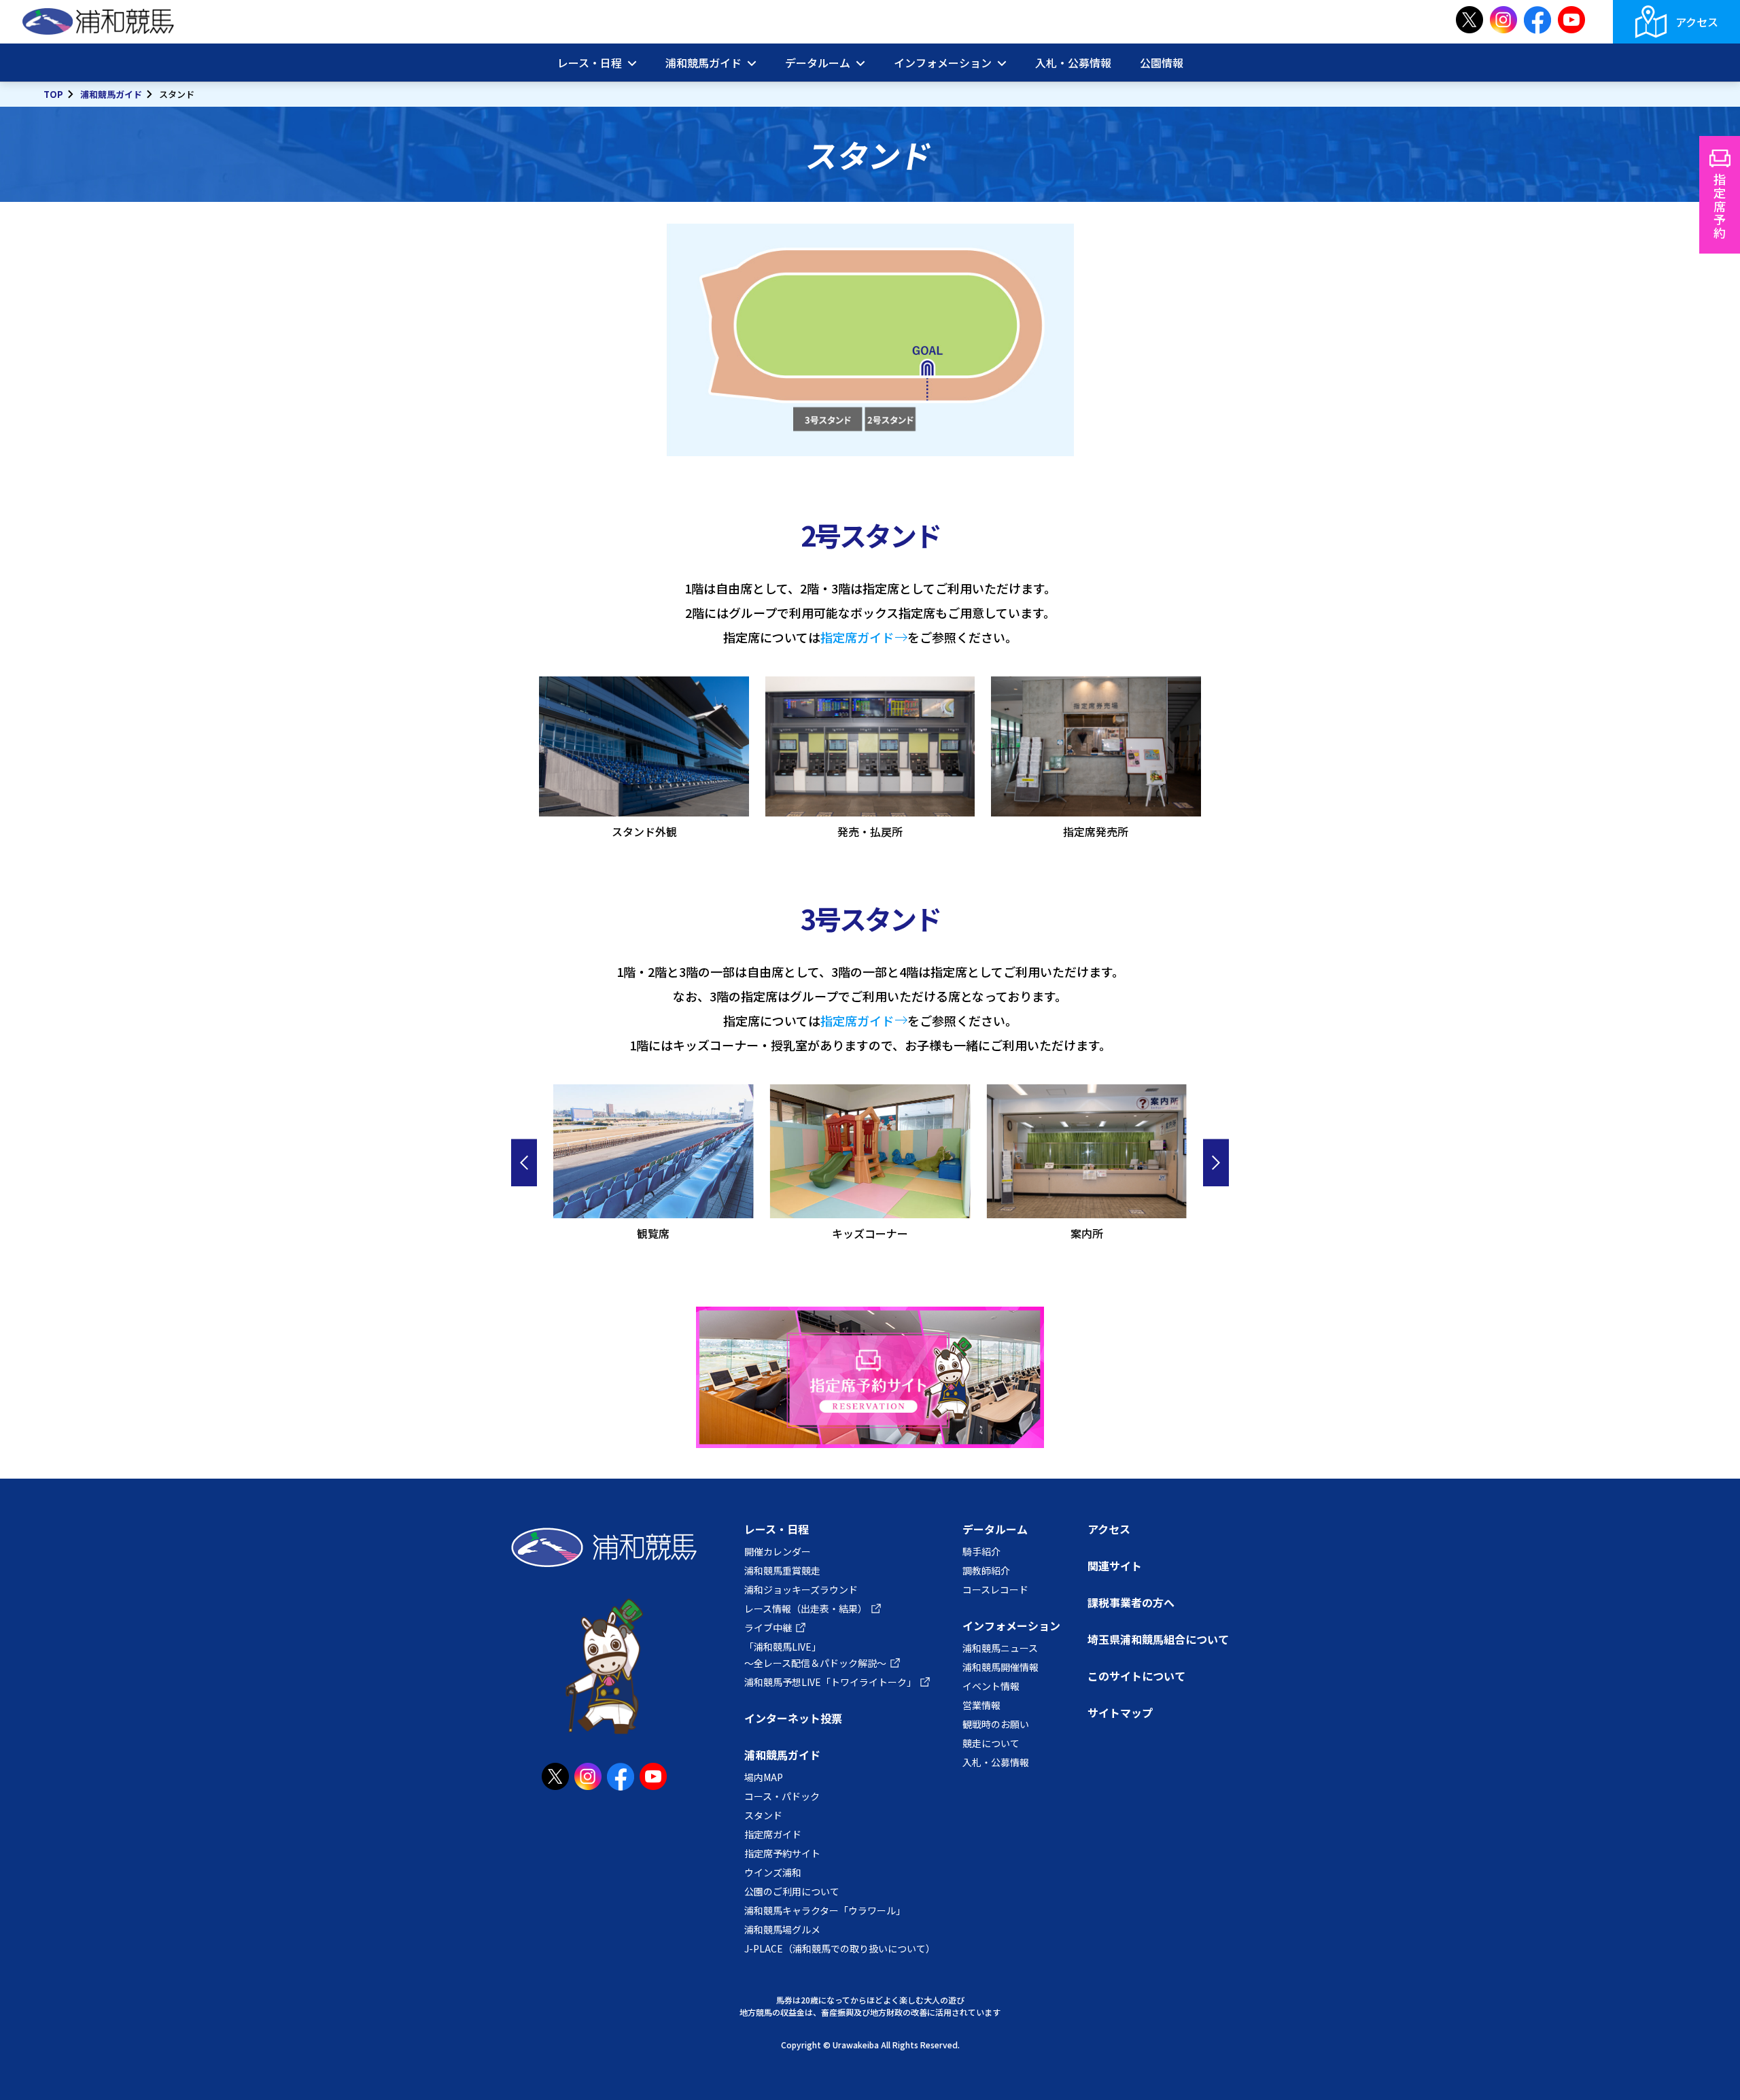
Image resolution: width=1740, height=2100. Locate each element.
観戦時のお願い (996, 1724)
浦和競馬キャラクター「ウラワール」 (825, 1910)
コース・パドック (782, 1796)
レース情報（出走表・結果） (806, 1608)
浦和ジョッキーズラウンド (801, 1589)
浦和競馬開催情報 (1000, 1667)
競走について (991, 1743)
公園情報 (1162, 63)
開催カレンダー (778, 1551)
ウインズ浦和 (773, 1872)
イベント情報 (991, 1686)
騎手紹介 (981, 1551)
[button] (524, 1163)
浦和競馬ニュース (1000, 1648)
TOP (53, 94)
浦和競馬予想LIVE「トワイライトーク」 (830, 1682)
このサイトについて (1136, 1676)
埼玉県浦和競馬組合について (1158, 1639)
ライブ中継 (768, 1628)
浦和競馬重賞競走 (782, 1570)
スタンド (763, 1815)
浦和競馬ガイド (111, 94)
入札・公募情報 (1073, 63)
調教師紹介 (986, 1570)
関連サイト (1115, 1566)
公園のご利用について (792, 1891)
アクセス (1697, 22)
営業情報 (981, 1705)
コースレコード (995, 1589)
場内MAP (764, 1777)
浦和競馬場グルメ (782, 1929)
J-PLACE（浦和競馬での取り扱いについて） (840, 1948)
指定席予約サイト (782, 1853)
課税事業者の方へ (1131, 1602)
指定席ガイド (857, 637)
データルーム (995, 1529)
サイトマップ (1120, 1712)
